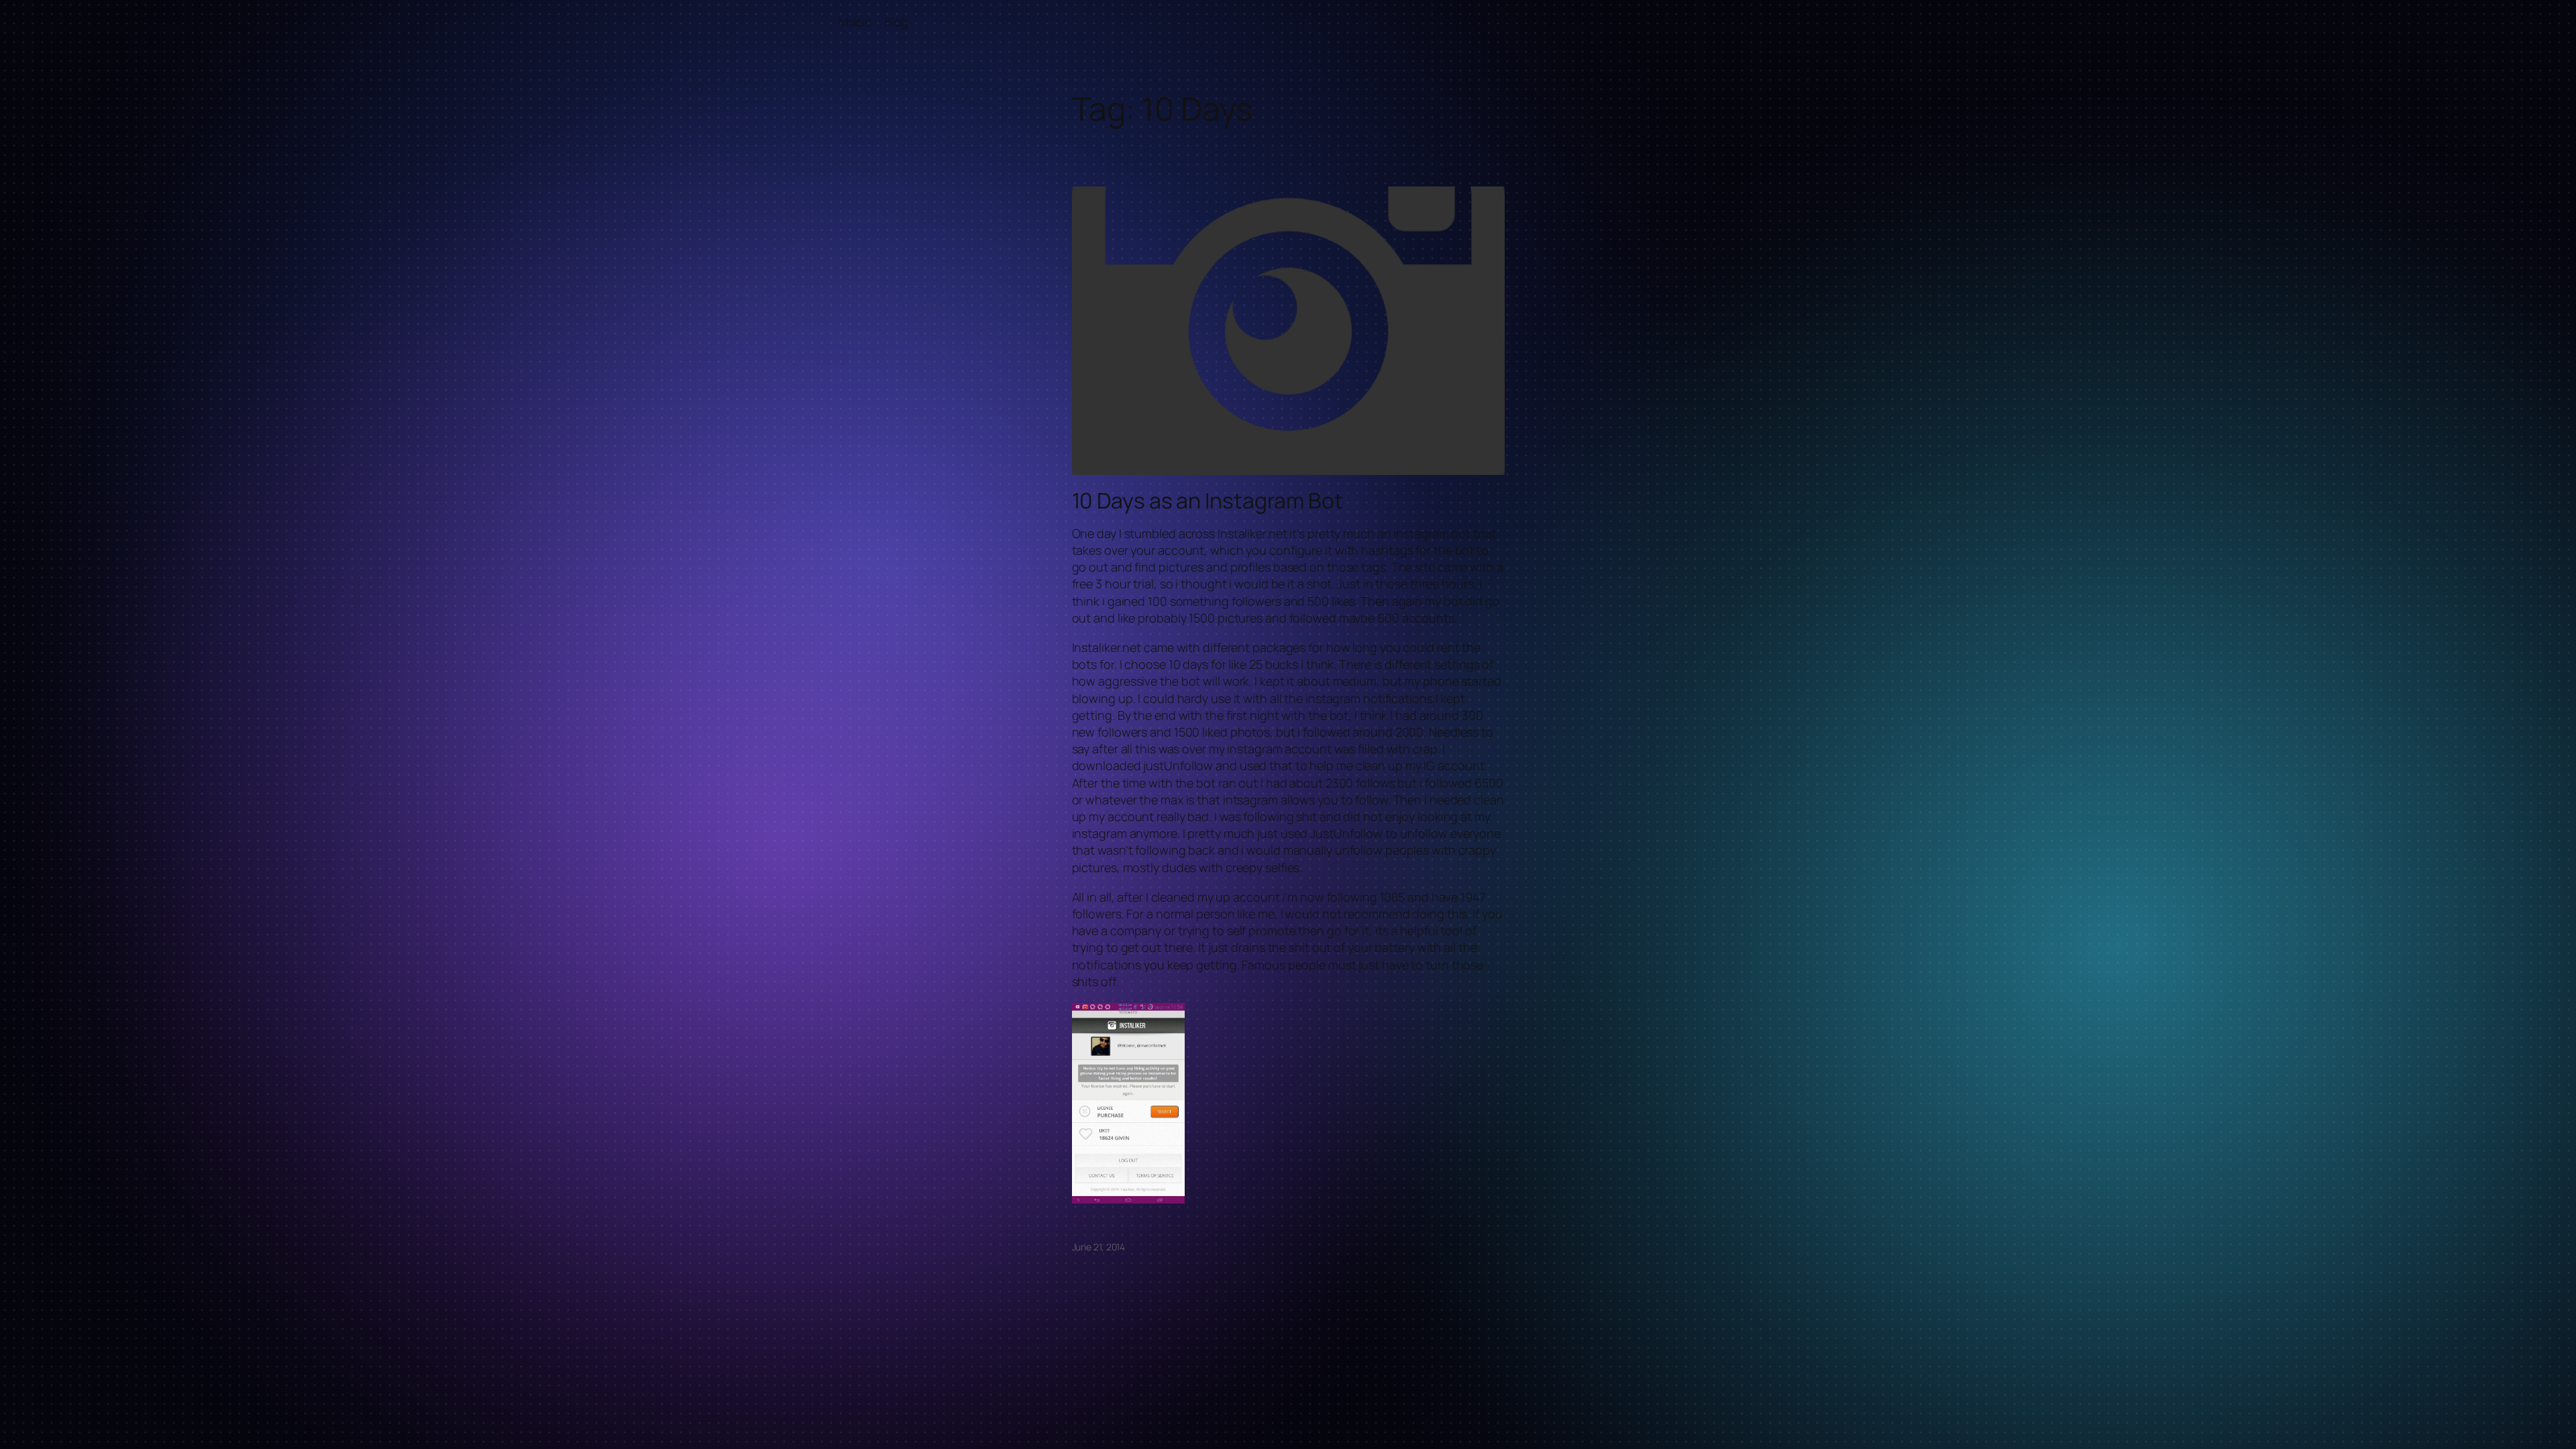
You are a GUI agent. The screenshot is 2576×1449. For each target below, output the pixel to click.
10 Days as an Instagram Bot (1207, 500)
